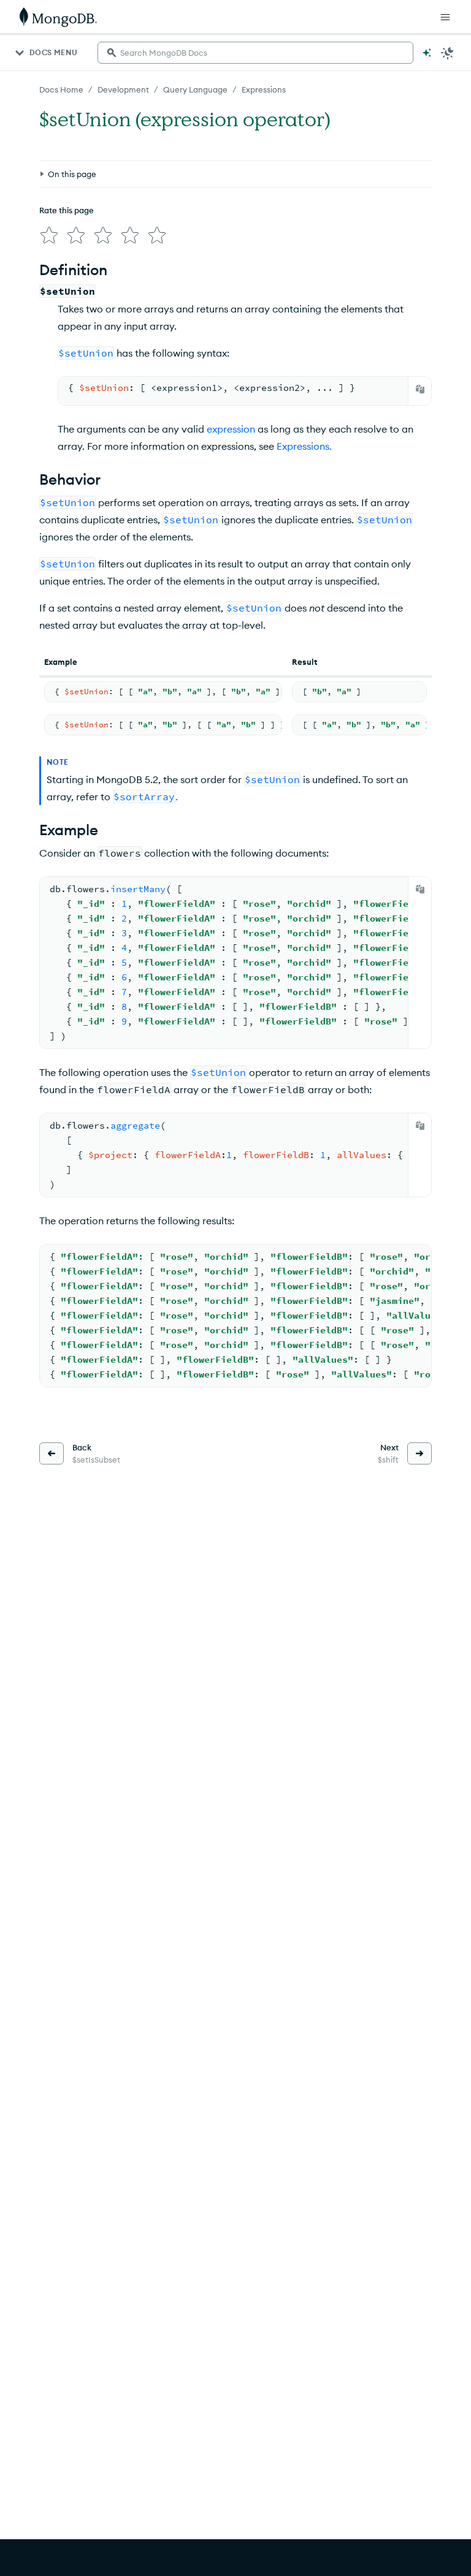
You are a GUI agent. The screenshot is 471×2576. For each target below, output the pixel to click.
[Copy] (420, 389)
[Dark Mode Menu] (448, 53)
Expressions (264, 89)
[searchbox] (255, 53)
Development (123, 89)
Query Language (195, 89)
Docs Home (61, 89)
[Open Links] (445, 17)
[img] (49, 235)
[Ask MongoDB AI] (427, 53)
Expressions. (304, 446)
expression (231, 429)
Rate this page (67, 210)
